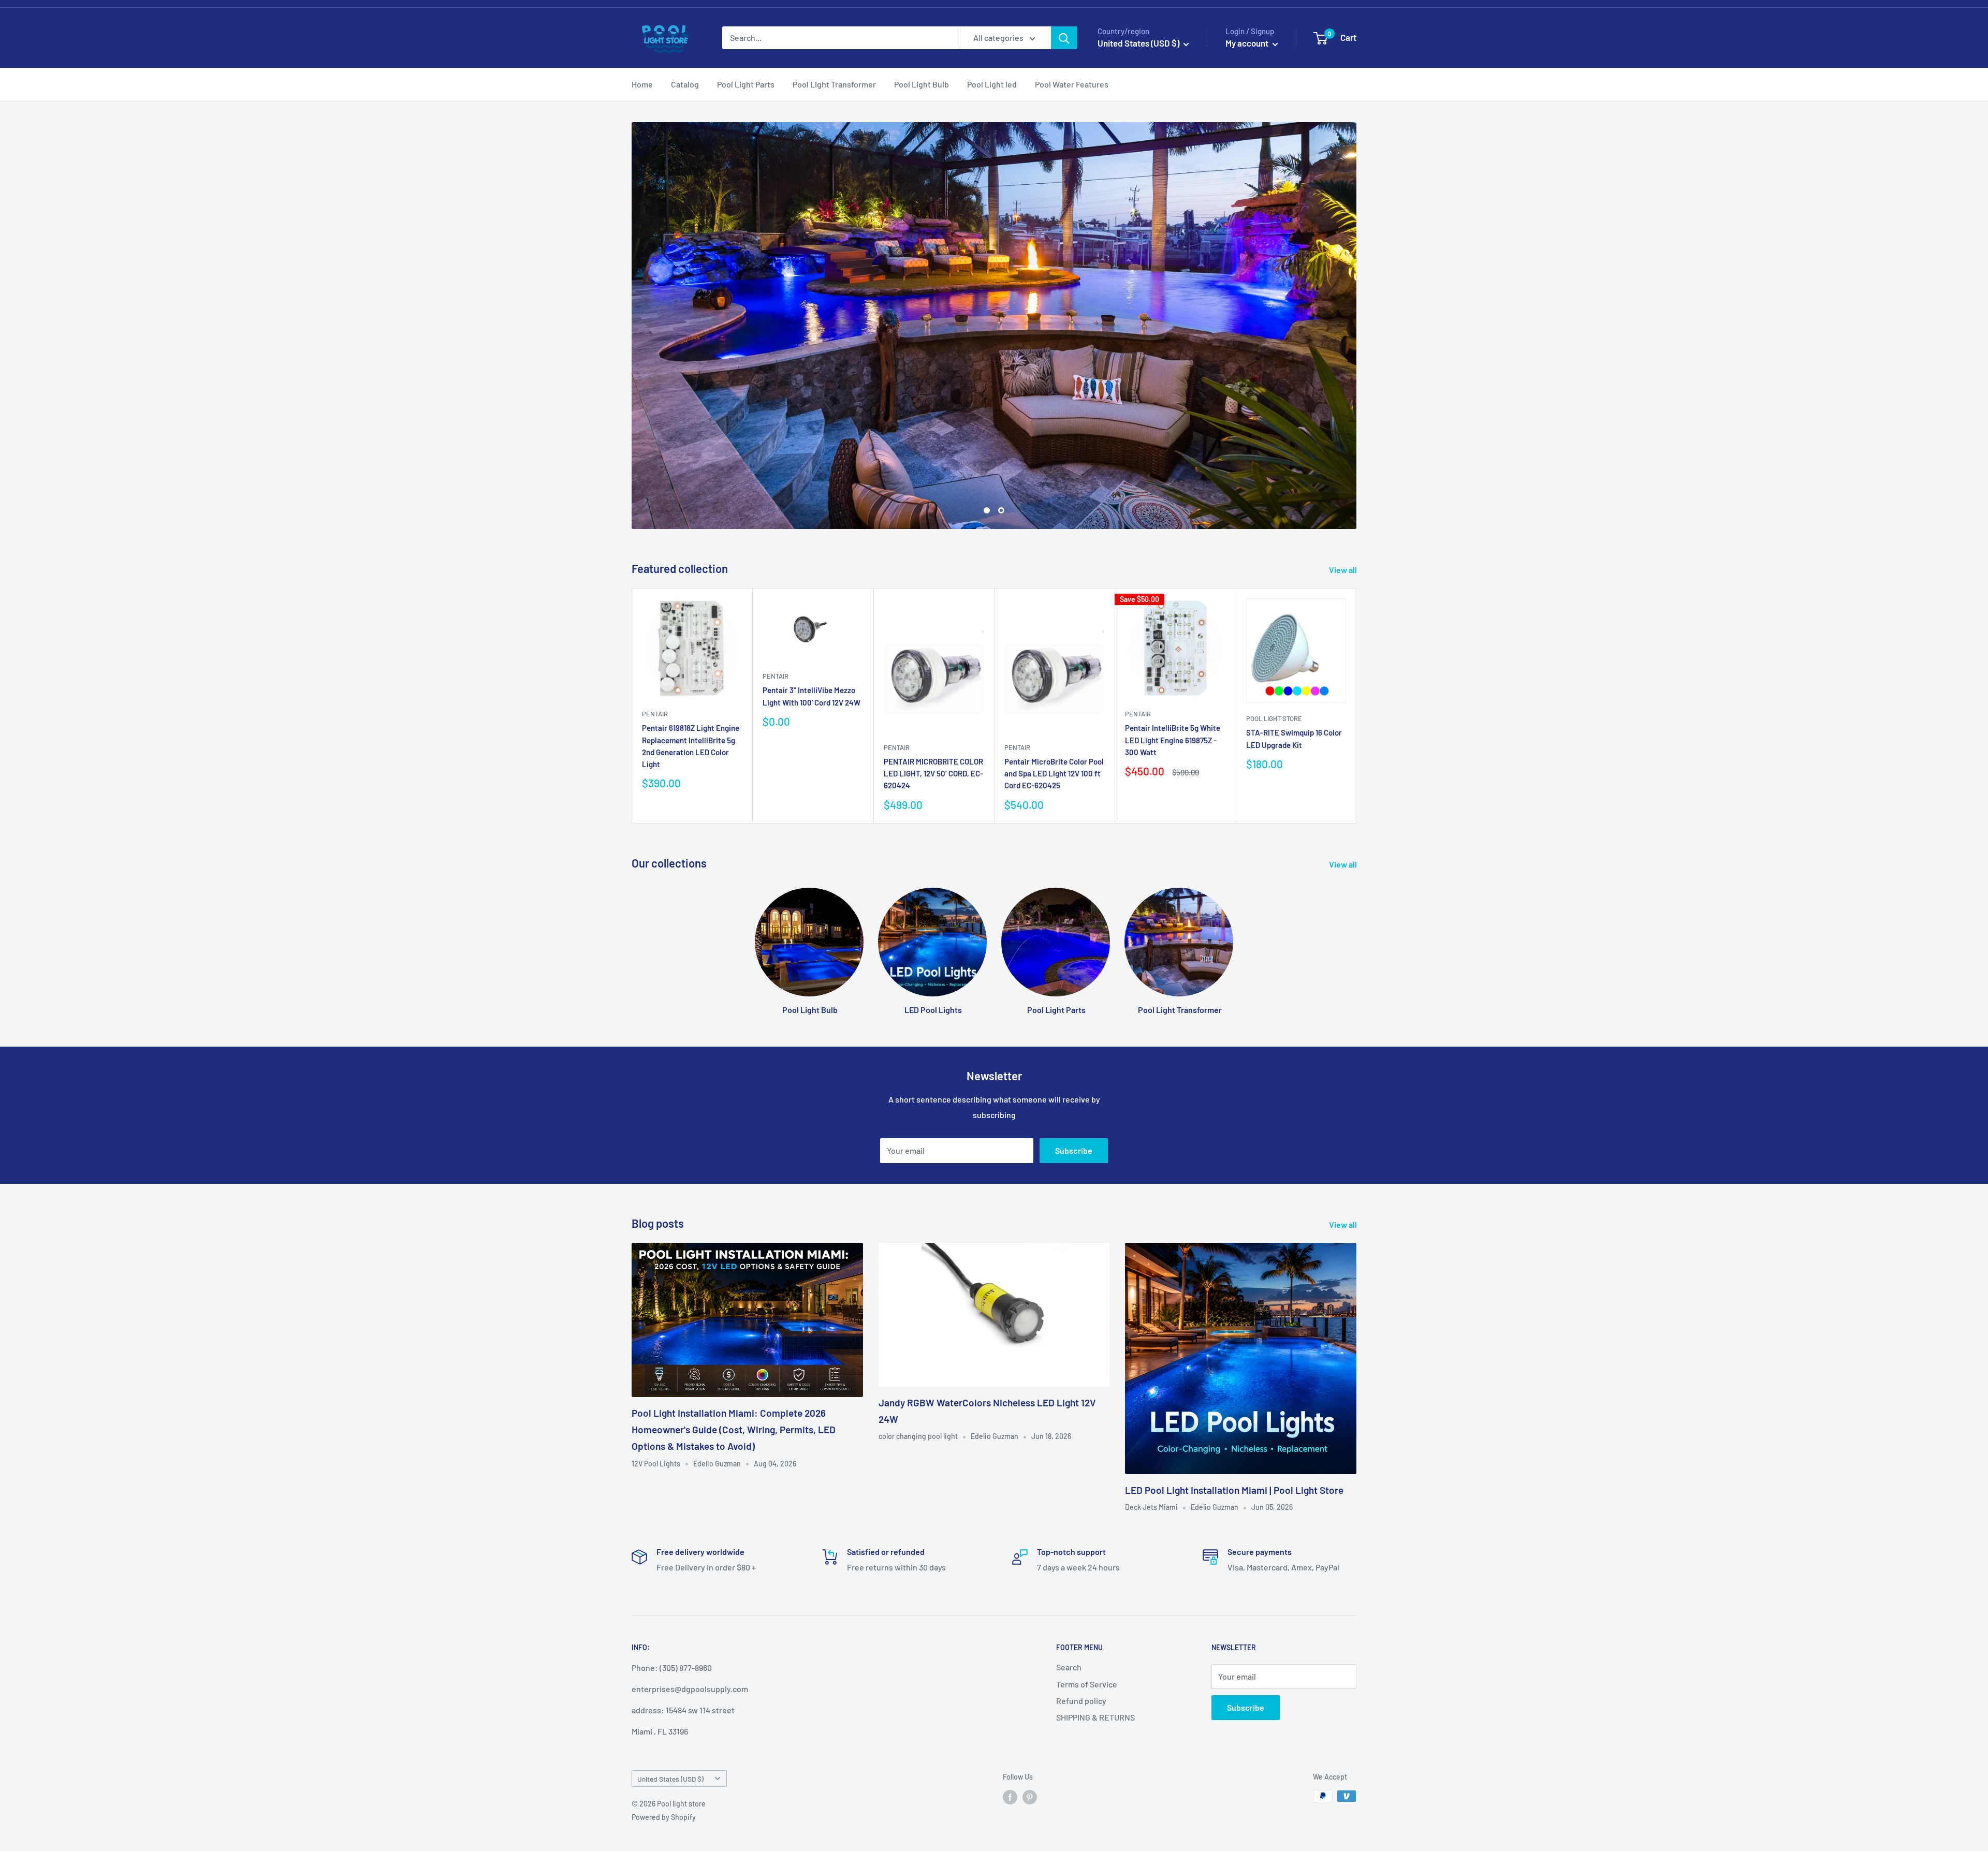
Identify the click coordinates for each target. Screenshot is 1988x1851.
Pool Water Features (1072, 84)
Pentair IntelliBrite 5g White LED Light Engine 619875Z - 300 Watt (1173, 741)
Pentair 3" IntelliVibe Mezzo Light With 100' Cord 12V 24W (812, 697)
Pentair (655, 715)
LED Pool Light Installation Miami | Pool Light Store (1234, 1491)
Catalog (685, 84)
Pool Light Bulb (922, 84)
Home (642, 84)
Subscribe (1074, 1151)
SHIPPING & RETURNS (1095, 1718)
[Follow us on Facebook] (1010, 1798)
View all (1344, 570)
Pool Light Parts (746, 84)
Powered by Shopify (664, 1818)
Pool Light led (992, 84)
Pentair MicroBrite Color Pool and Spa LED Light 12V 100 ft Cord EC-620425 (1054, 774)
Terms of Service (1087, 1685)
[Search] (1064, 38)
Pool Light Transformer (834, 84)
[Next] (1357, 707)
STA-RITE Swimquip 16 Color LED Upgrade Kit (1294, 739)
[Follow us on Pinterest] (1030, 1798)
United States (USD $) (670, 1779)
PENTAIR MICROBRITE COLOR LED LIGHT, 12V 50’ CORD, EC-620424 (933, 774)
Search (1069, 1668)
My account (1248, 43)
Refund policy (1081, 1702)
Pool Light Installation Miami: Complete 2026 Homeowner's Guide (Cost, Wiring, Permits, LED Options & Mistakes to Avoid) (734, 1431)
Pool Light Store (1274, 719)
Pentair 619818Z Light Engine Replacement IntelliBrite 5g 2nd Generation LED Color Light (691, 747)
